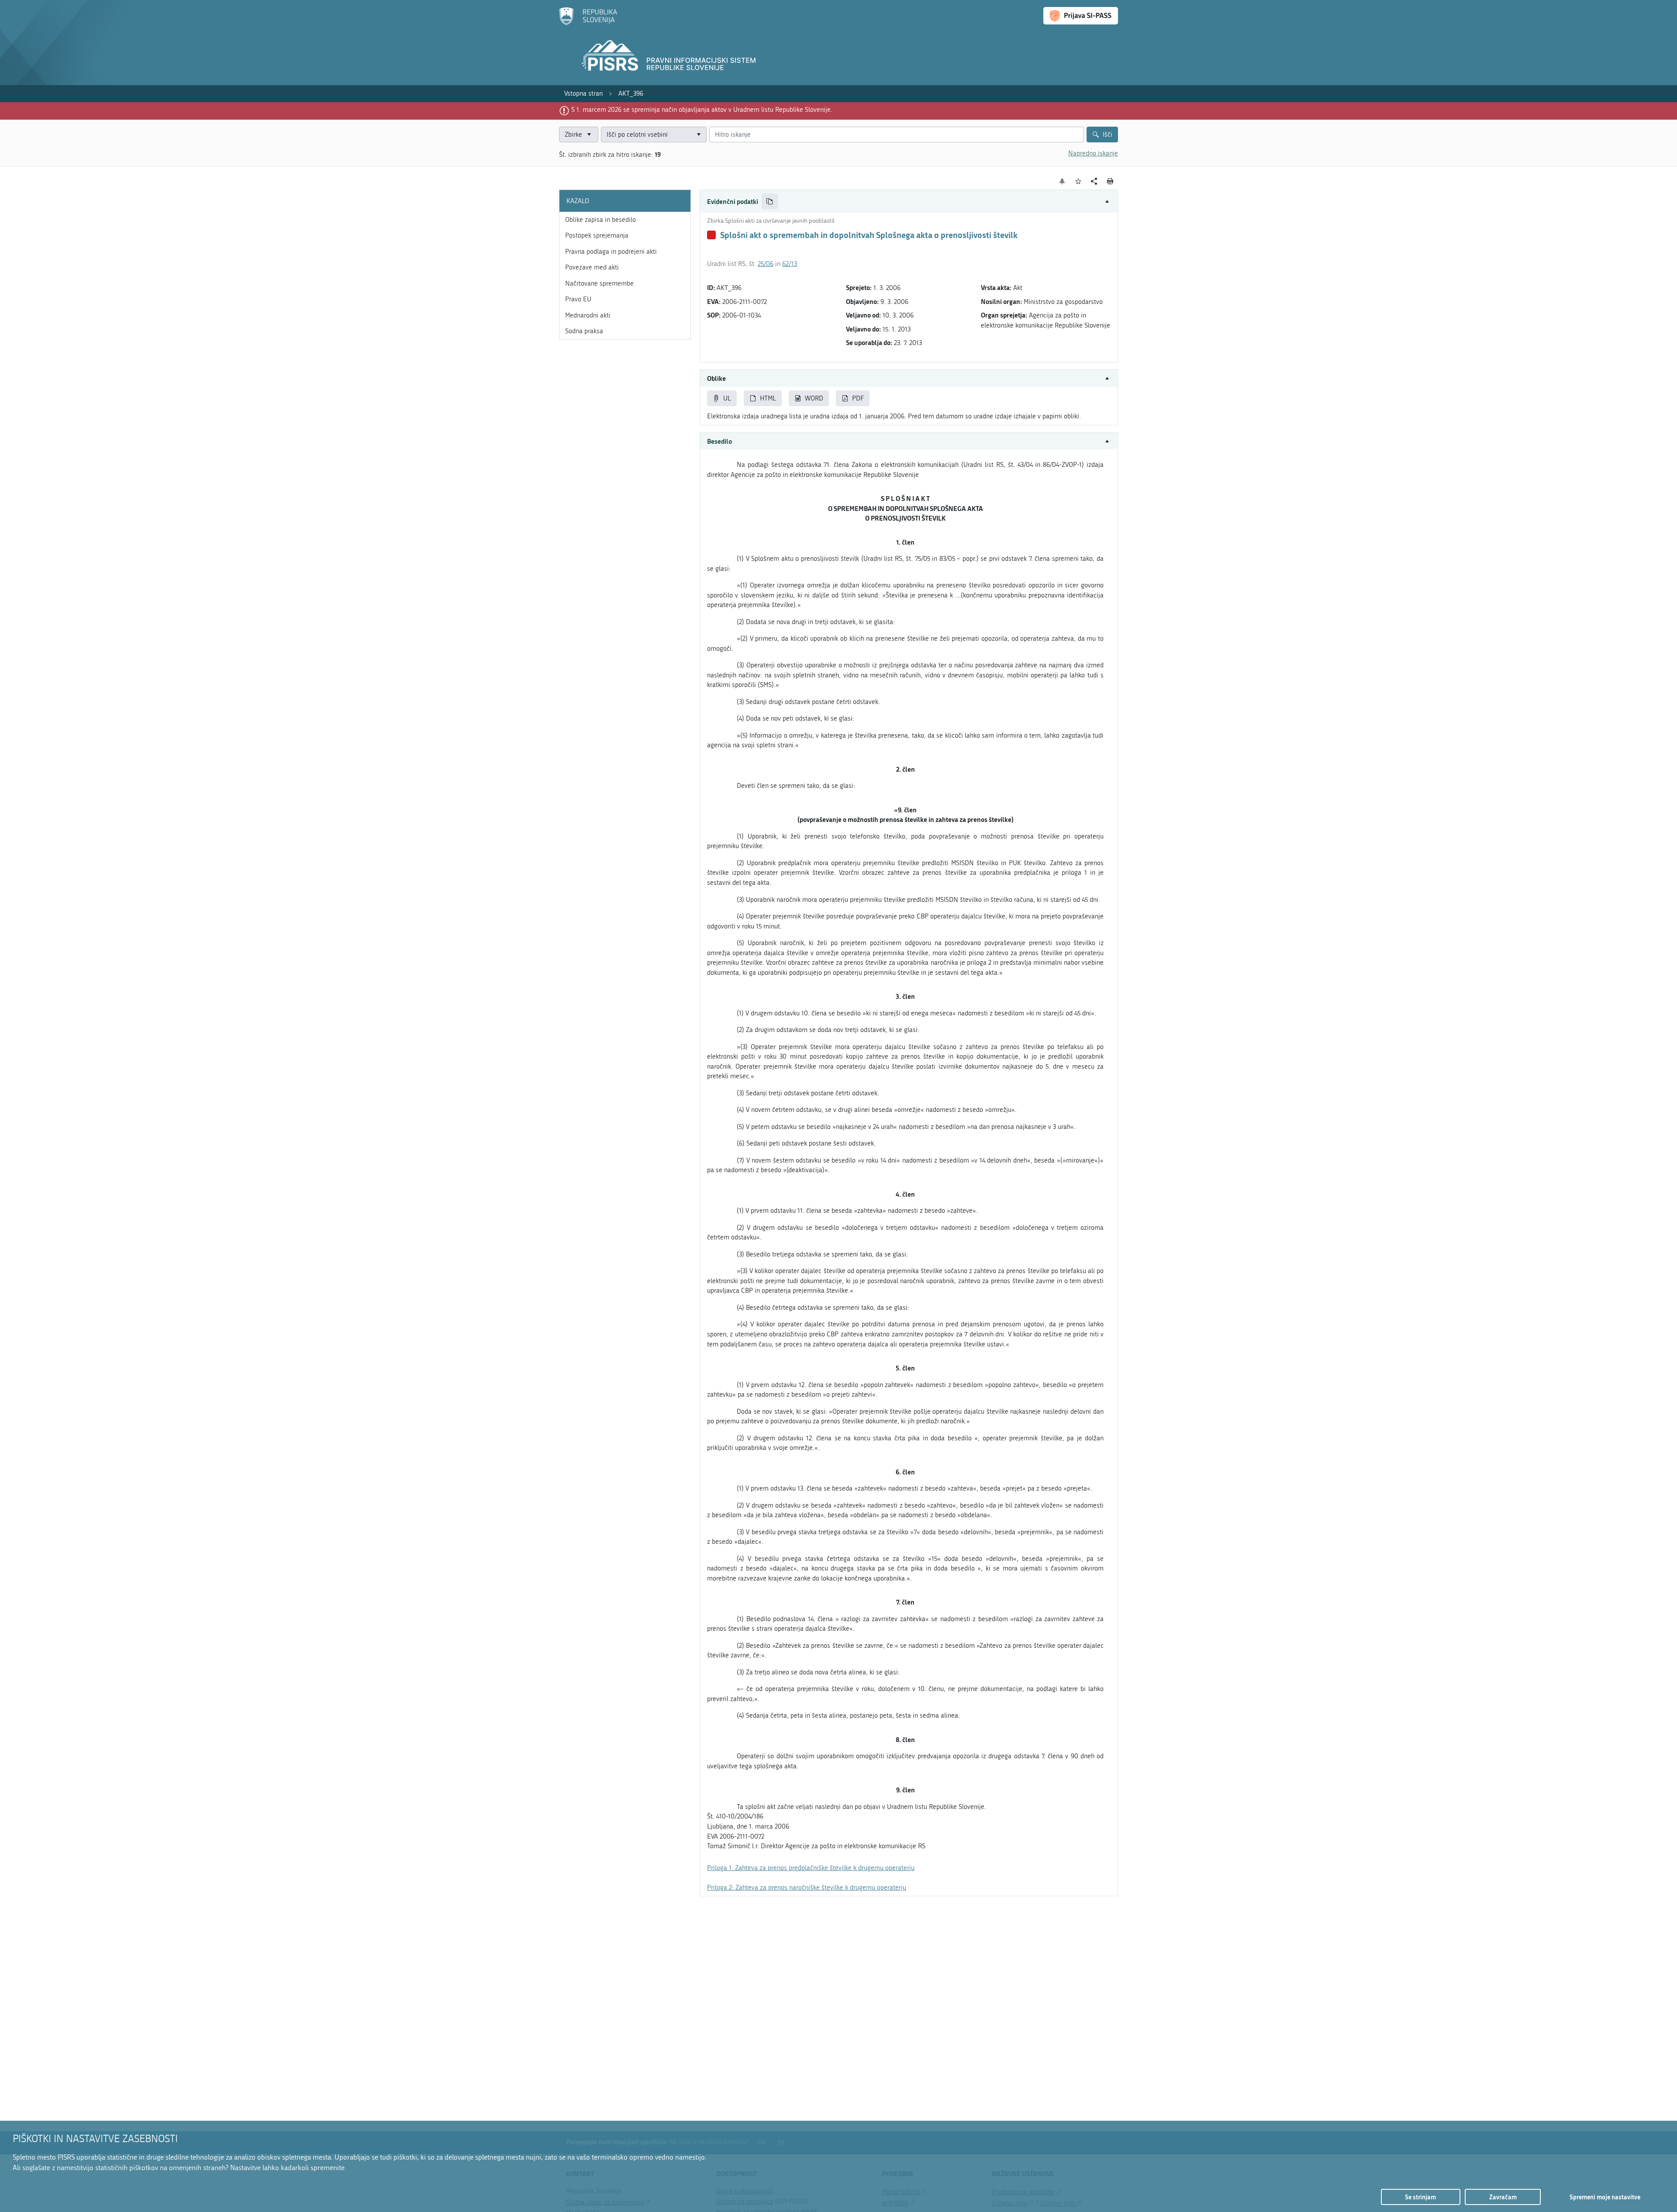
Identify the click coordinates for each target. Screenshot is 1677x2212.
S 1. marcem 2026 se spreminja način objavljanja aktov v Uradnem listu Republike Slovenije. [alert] (702, 110)
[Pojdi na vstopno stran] (588, 23)
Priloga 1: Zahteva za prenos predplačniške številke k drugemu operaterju (811, 1868)
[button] (909, 202)
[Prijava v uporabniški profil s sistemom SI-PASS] (1081, 16)
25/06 (766, 264)
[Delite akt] (1094, 181)
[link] (583, 94)
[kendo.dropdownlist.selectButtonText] (698, 135)
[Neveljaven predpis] (711, 235)
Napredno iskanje (1093, 153)
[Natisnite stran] (1110, 181)
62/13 (790, 264)
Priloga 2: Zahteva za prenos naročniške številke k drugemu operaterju (807, 1888)
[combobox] (654, 135)
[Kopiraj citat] (770, 202)
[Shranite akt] (1078, 181)
